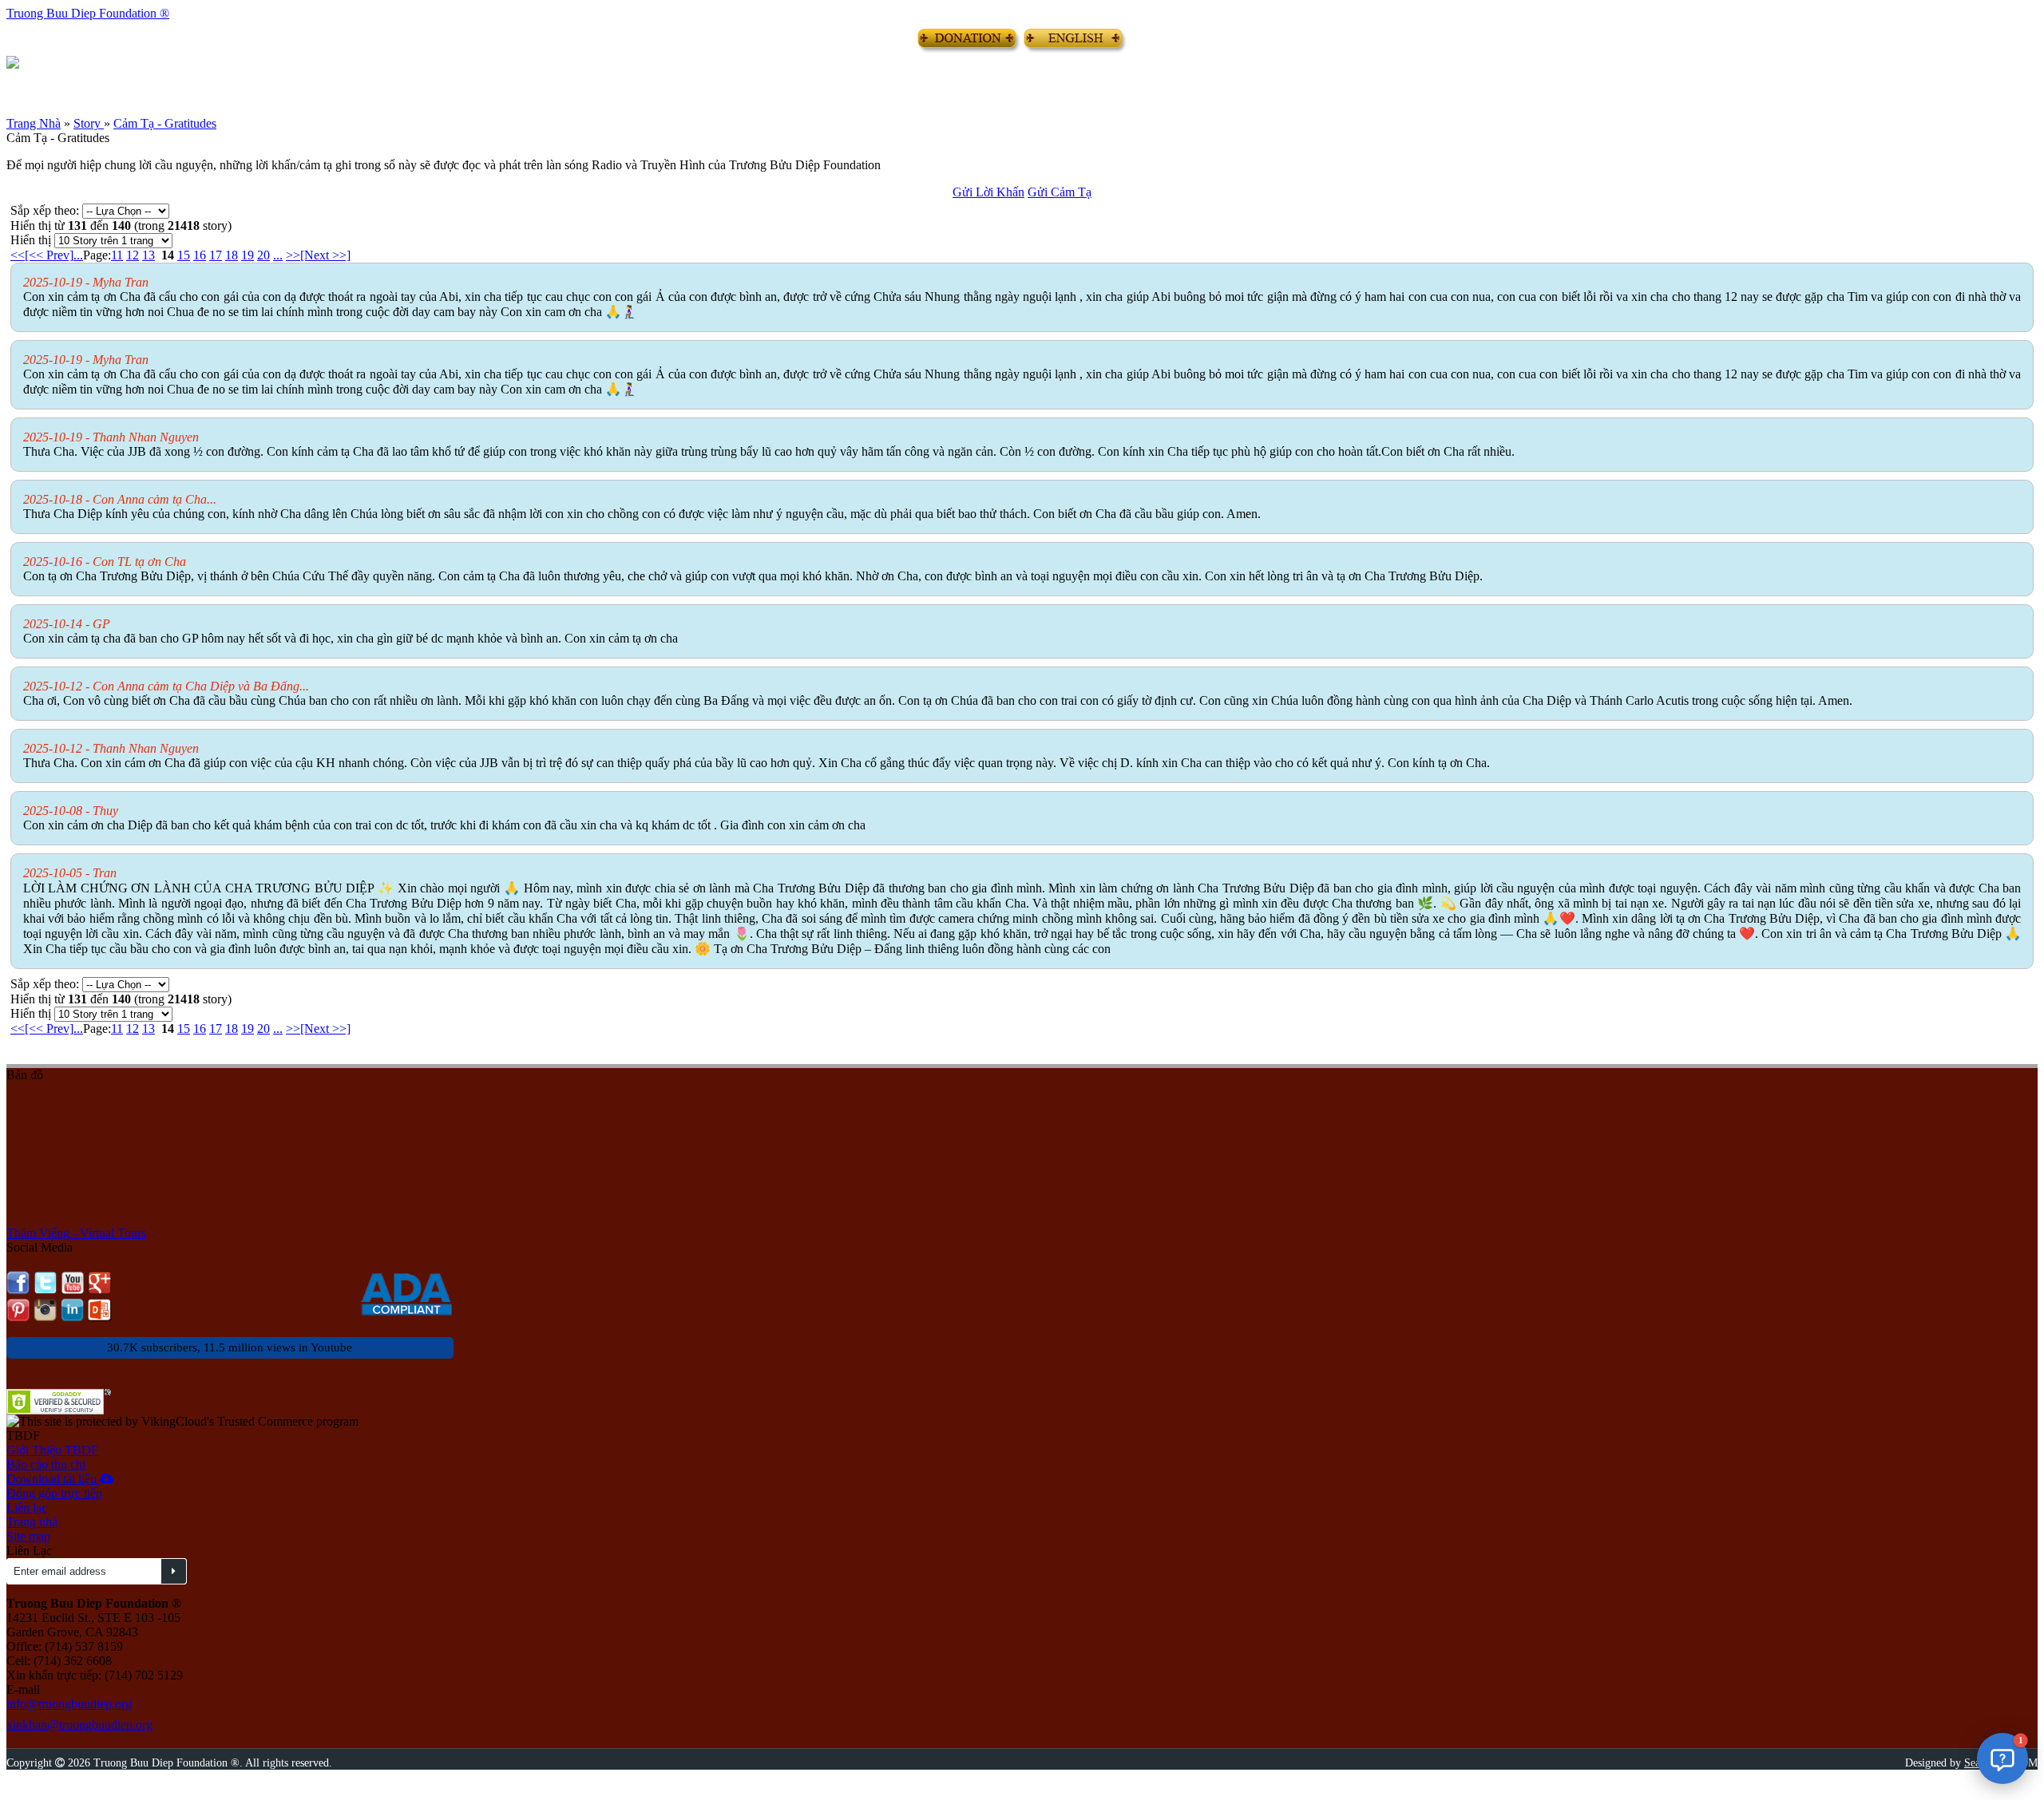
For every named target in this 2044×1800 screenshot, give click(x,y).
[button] (2002, 1758)
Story (89, 123)
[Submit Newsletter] (174, 1571)
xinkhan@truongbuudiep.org (79, 1725)
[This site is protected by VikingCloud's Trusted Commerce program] (182, 1422)
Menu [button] (18, 82)
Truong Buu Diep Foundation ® (88, 13)
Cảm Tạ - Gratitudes (165, 123)
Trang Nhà (34, 123)
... (78, 255)
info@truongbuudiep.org (69, 1704)
